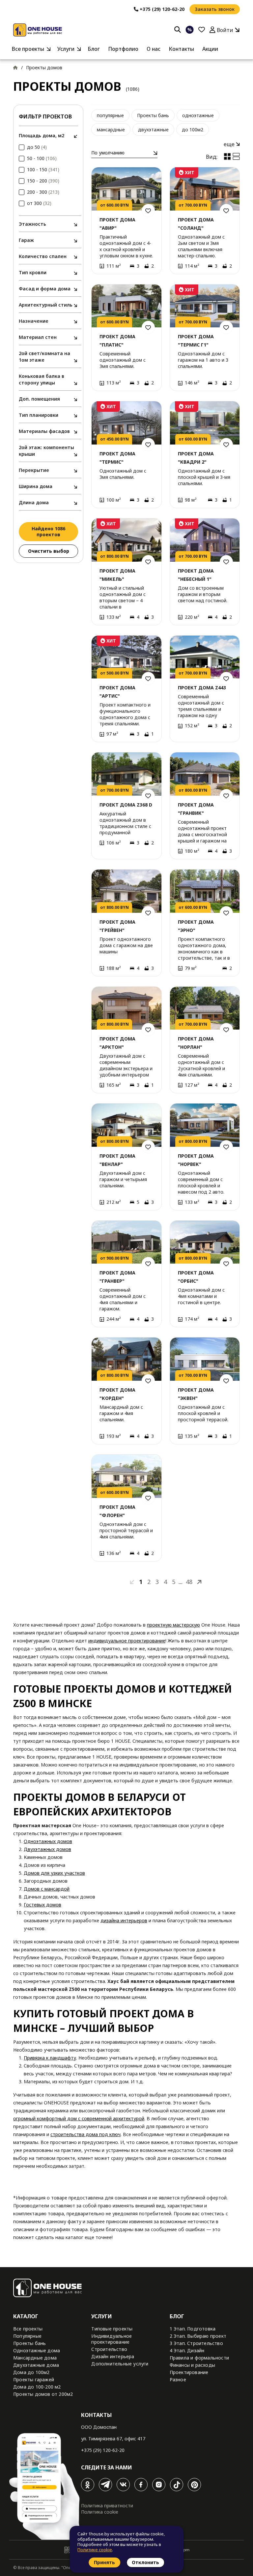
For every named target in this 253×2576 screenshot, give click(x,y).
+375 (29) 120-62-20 (103, 2450)
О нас (154, 49)
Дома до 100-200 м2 (37, 2387)
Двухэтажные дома (36, 2365)
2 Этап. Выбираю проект (198, 2336)
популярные (110, 115)
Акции (210, 49)
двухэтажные (153, 130)
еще (230, 144)
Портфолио (123, 49)
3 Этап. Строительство (196, 2343)
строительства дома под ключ (85, 2134)
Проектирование (189, 2372)
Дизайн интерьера (113, 2356)
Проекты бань (153, 115)
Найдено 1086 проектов (48, 531)
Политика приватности (107, 2506)
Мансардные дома (35, 2358)
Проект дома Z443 (202, 688)
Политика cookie (100, 2512)
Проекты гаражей (34, 2379)
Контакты (181, 49)
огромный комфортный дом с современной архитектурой (79, 2118)
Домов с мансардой (47, 1889)
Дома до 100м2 (31, 2372)
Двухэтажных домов (47, 1849)
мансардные (111, 130)
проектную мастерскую (173, 1625)
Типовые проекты (112, 2329)
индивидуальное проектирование (127, 1641)
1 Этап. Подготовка (193, 2329)
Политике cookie (95, 2550)
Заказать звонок (215, 9)
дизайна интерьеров (124, 1920)
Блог (94, 49)
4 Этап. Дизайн (187, 2350)
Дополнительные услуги (120, 2364)
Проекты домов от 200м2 (43, 2394)
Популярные (27, 2336)
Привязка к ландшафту (50, 2058)
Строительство (109, 2349)
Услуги (66, 49)
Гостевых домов (42, 1905)
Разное (178, 2379)
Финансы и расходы (192, 2365)
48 (189, 1582)
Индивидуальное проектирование (112, 2339)
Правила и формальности (199, 2358)
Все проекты (28, 49)
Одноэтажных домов (48, 1841)
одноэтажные (198, 115)
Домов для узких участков (54, 1873)
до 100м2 (193, 130)
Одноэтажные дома (37, 2350)
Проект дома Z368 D (126, 805)
